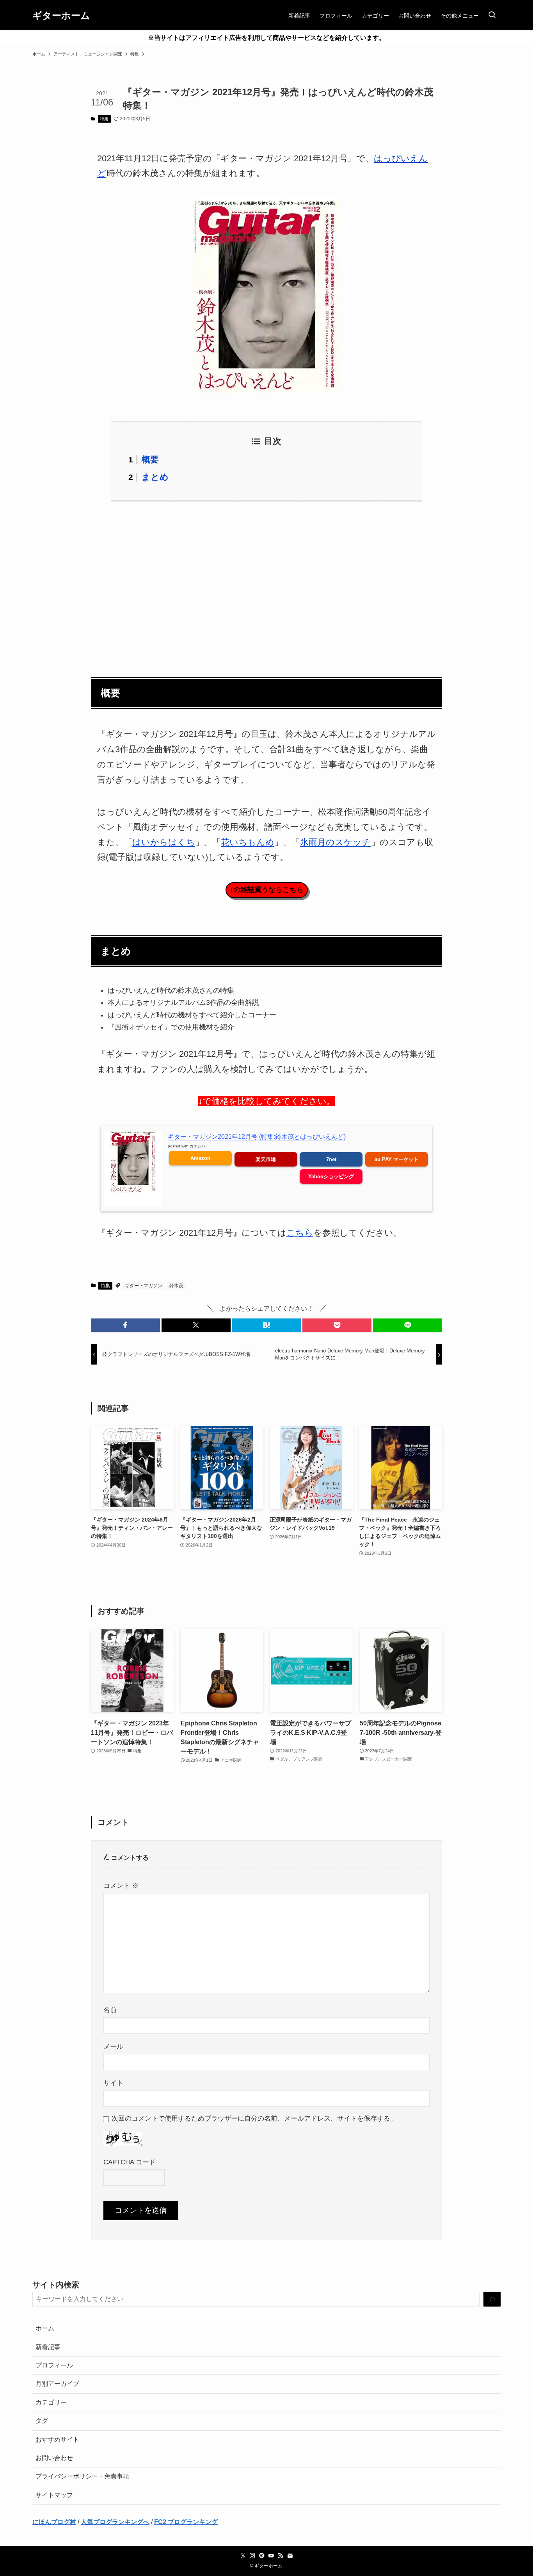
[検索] (492, 2299)
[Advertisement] (266, 585)
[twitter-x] (243, 2556)
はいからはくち (164, 842)
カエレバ (197, 1146)
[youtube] (271, 2556)
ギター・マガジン (144, 1286)
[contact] (290, 2556)
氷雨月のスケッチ (335, 842)
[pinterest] (262, 2556)
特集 (104, 119)
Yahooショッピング (331, 1177)
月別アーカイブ (57, 2384)
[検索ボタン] (492, 16)
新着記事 (48, 2347)
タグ (42, 2421)
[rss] (281, 2556)
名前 (110, 2010)
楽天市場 (266, 1159)
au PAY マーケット (397, 1159)
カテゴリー (51, 2402)
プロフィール (54, 2365)
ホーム (45, 2328)
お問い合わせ (54, 2458)
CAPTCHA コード (130, 2162)
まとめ (155, 477)
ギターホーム (61, 16)
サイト (113, 2083)
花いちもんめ (248, 842)
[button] (125, 1325)
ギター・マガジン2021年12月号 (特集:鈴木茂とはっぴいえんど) (257, 1137)
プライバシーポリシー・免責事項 (82, 2476)
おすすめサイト (57, 2440)
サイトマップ (54, 2495)
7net (331, 1159)
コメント (121, 1886)
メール (113, 2046)
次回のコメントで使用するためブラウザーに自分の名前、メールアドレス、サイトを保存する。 (254, 2118)
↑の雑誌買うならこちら (267, 890)
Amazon (200, 1158)
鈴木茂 (176, 1286)
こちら (300, 1233)
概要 (150, 459)
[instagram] (252, 2556)
